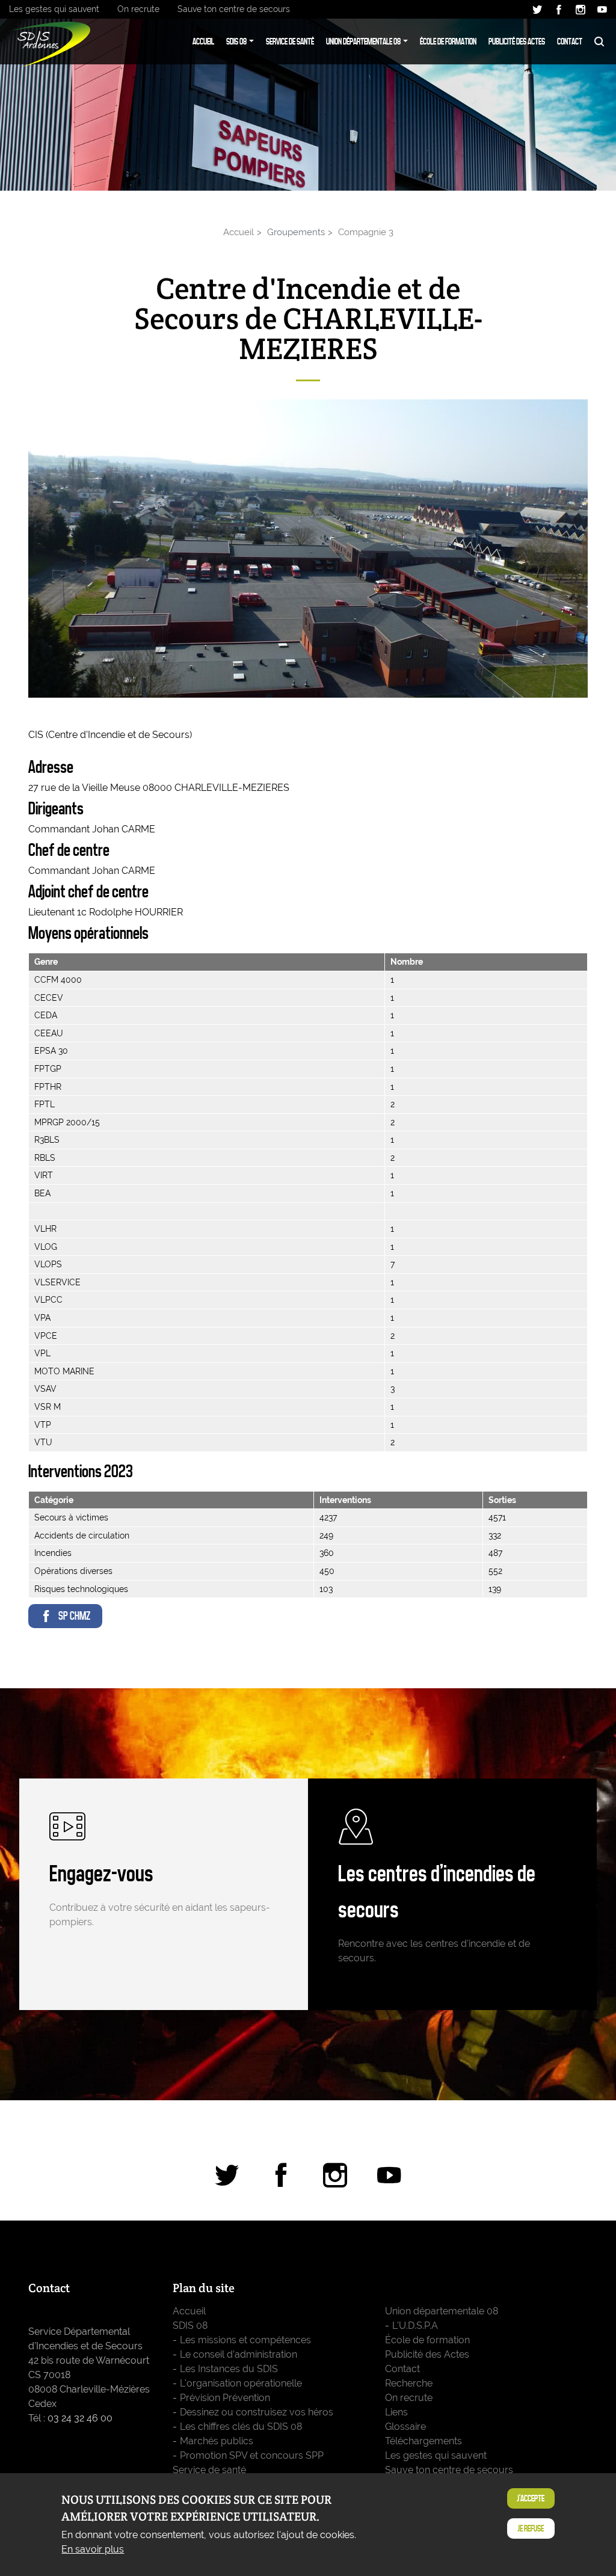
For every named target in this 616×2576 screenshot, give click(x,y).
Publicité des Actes (517, 41)
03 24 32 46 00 (80, 2418)
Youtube (602, 10)
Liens (396, 2412)
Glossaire (405, 2427)
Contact (570, 41)
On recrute (138, 9)
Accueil (203, 41)
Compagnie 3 (366, 232)
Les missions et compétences (245, 2340)
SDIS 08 (236, 41)
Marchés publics (217, 2441)
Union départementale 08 (363, 41)
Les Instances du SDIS (229, 2369)
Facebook (559, 10)
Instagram (581, 10)
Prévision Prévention (225, 2398)
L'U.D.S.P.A (415, 2325)
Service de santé (290, 41)
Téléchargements (423, 2441)
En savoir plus (93, 2549)
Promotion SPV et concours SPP (252, 2455)
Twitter (537, 10)
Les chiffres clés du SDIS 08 (241, 2427)
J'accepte (531, 2498)
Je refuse (531, 2528)
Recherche (599, 41)
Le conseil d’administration (239, 2354)
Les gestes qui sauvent (54, 9)
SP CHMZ (74, 1616)
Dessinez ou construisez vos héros (257, 2412)
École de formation (448, 41)
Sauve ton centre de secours (234, 9)
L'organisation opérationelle (241, 2383)
